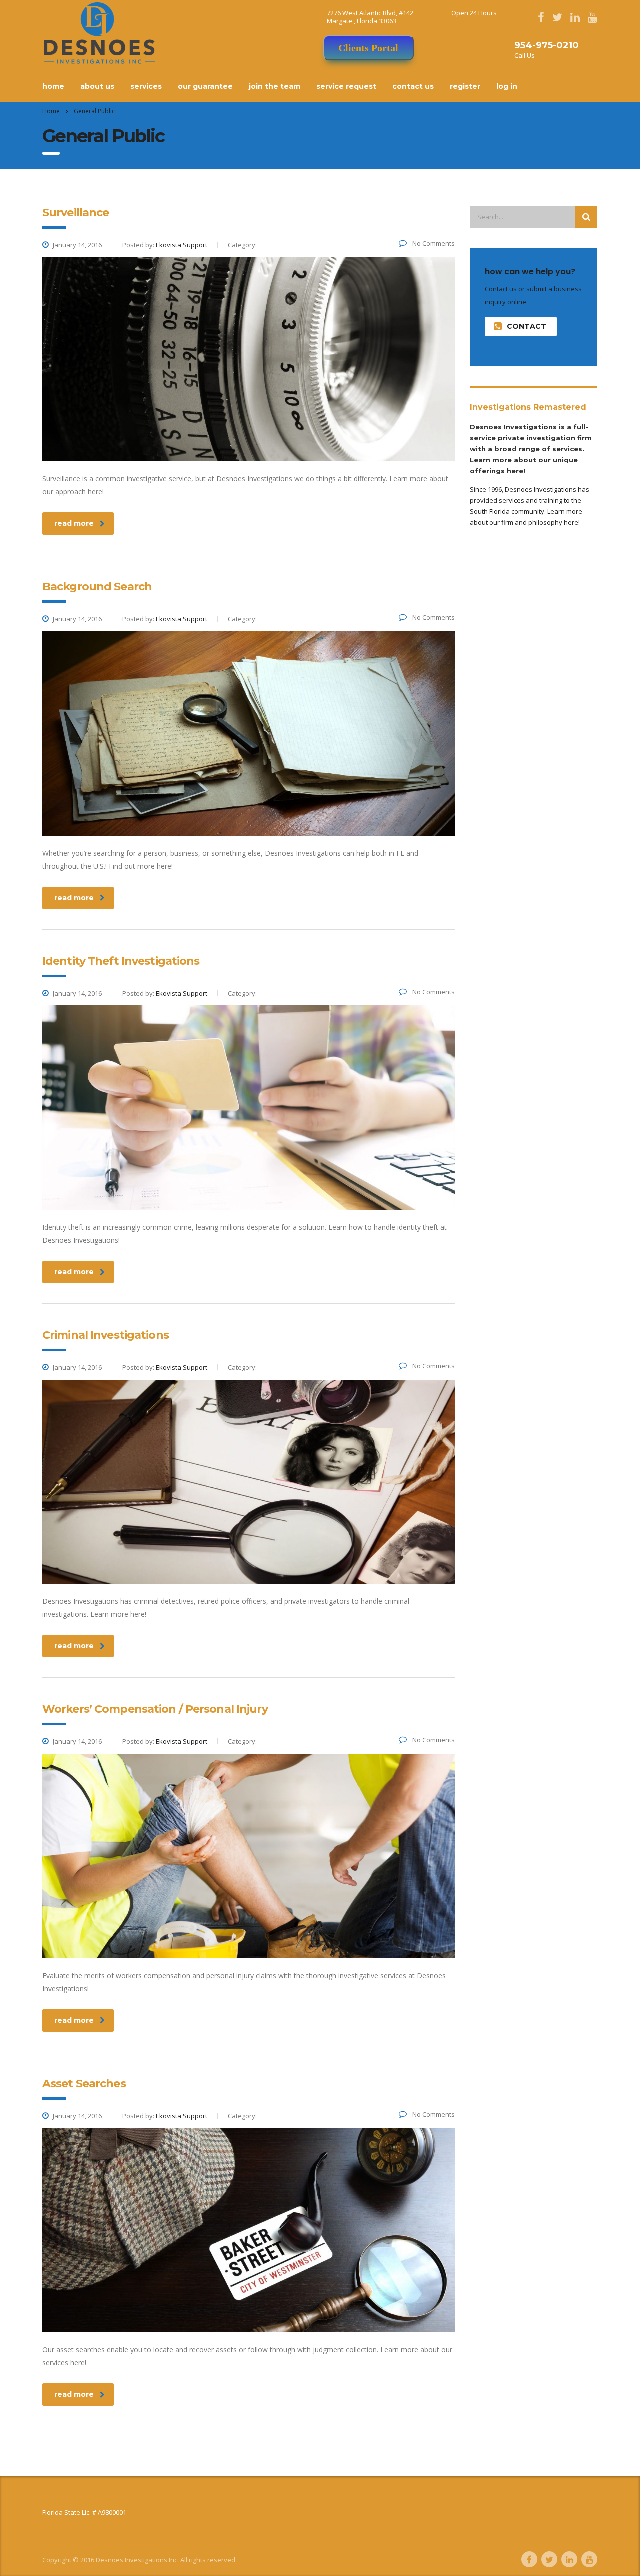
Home (53, 86)
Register (465, 86)
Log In (507, 86)
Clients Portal (368, 48)
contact (527, 326)
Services (146, 86)
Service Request (346, 86)
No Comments (433, 243)
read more (74, 523)
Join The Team (275, 86)
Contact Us (413, 86)
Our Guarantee (205, 86)
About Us (97, 86)
